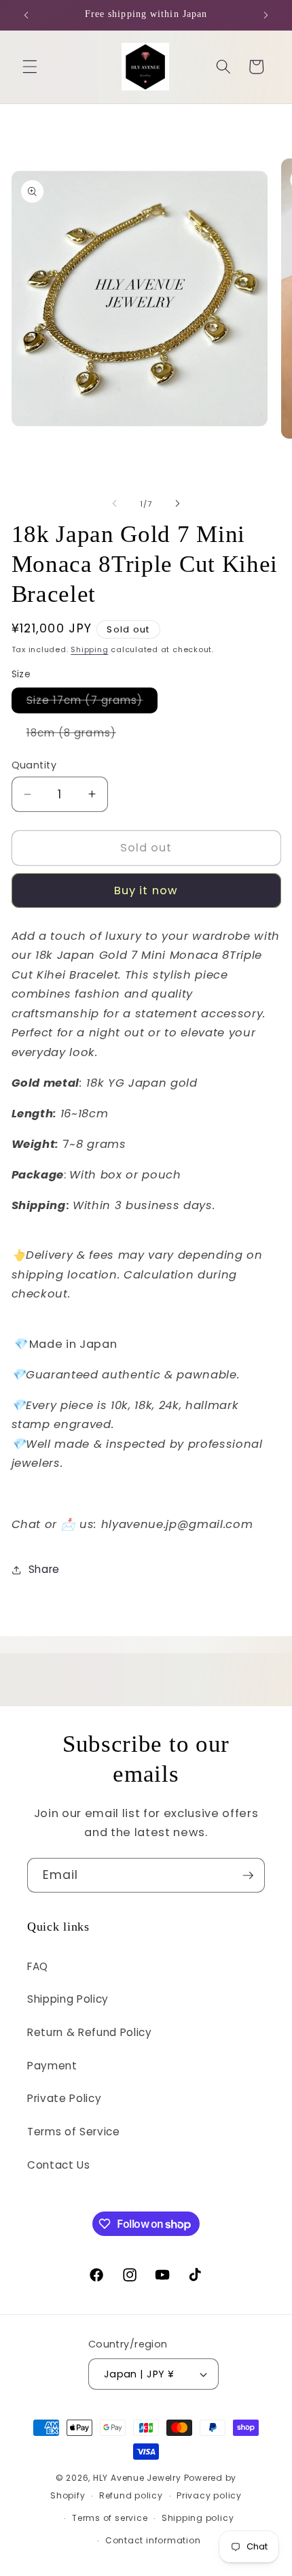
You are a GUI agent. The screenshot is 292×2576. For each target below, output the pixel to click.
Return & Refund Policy (90, 2032)
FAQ (38, 1966)
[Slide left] (115, 504)
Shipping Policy (68, 1999)
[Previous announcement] (26, 15)
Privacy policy (209, 2495)
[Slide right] (177, 504)
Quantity (34, 765)
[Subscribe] (248, 1876)
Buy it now (146, 891)
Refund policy (131, 2495)
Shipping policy (198, 2518)
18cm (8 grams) (79, 735)
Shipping (89, 649)
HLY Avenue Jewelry (139, 2478)
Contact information (153, 2540)
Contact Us (59, 2165)
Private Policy (64, 2098)
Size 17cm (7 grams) (92, 702)
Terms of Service (74, 2132)
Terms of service (110, 2518)
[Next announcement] (266, 15)
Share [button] (44, 1569)
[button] (30, 67)
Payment (52, 2066)
